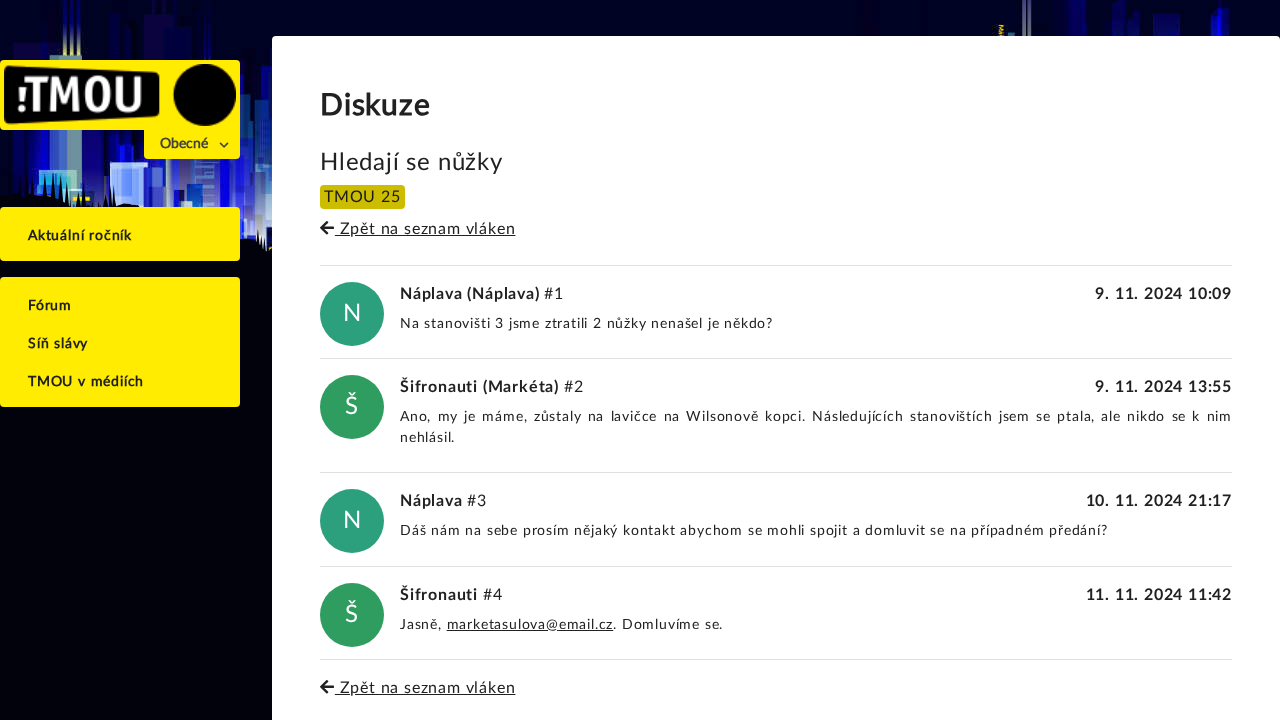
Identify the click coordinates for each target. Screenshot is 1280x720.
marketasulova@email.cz (530, 625)
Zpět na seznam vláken (425, 229)
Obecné (184, 144)
